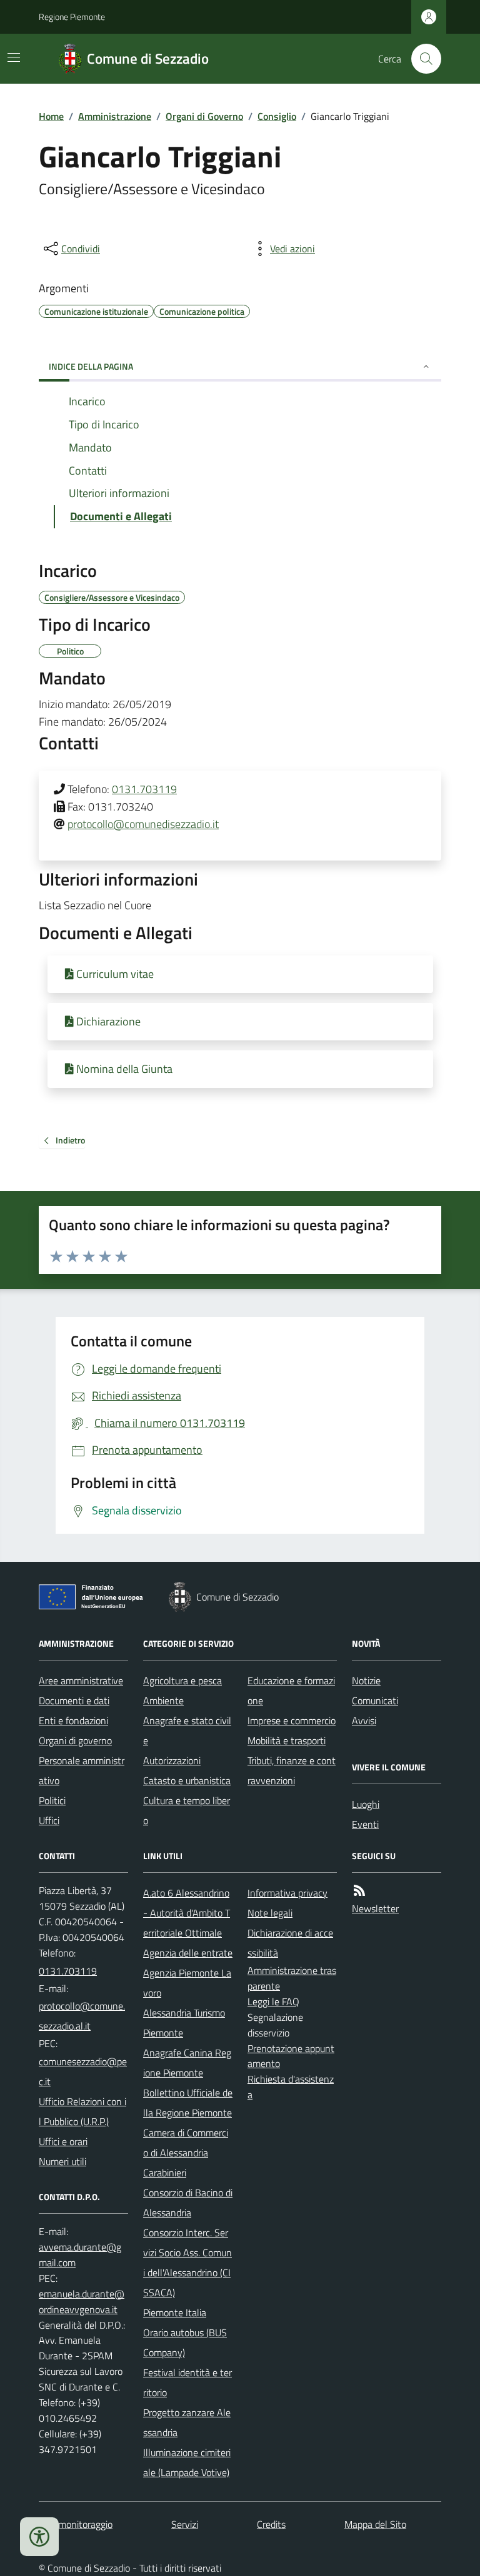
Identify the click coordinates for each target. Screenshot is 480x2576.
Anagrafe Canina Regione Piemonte (187, 2063)
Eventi (365, 1824)
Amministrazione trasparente (292, 1978)
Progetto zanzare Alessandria (187, 2422)
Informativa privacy (287, 1893)
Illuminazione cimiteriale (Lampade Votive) (187, 2462)
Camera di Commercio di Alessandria (186, 2143)
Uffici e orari (63, 2141)
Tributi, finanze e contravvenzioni (292, 1770)
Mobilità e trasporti (287, 1740)
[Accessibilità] (39, 2537)
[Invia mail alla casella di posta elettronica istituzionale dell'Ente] (83, 2016)
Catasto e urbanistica (187, 1780)
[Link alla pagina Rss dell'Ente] (359, 1891)
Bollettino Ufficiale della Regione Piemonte (188, 2103)
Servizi (185, 2524)
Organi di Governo (204, 116)
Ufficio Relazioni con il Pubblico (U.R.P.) (82, 2111)
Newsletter (375, 1908)
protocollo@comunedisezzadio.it (143, 824)
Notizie (366, 1680)
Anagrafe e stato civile (187, 1730)
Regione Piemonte (72, 17)
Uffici (49, 1820)
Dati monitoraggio (76, 2524)
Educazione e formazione (291, 1690)
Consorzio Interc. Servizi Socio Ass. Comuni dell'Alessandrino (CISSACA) (187, 2263)
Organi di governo (75, 1740)
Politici (52, 1800)
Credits (271, 2524)
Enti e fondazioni (73, 1720)
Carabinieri (165, 2173)
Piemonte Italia (175, 2312)
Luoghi (366, 1804)
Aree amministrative (81, 1680)
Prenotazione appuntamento (291, 2056)
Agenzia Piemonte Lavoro (187, 1983)
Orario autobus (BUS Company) (185, 2342)
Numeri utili (62, 2161)
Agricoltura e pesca (182, 1680)
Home (51, 116)
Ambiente (163, 1700)
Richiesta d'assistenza (291, 2087)
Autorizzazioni (172, 1760)
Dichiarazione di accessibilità (290, 1943)
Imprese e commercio (292, 1720)
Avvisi (364, 1720)
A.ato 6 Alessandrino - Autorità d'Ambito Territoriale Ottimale (187, 1913)
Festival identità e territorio (187, 2382)
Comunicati (375, 1700)
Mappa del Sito (375, 2524)
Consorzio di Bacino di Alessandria (188, 2203)
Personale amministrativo (82, 1770)
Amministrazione (115, 116)
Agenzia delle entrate (188, 1953)
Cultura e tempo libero (187, 1810)
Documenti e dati (74, 1700)
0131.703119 (144, 789)
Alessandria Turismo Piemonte (184, 2023)
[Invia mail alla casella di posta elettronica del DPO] (83, 2255)
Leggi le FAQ (273, 2001)
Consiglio (277, 116)
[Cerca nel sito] (421, 59)
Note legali (270, 1913)
